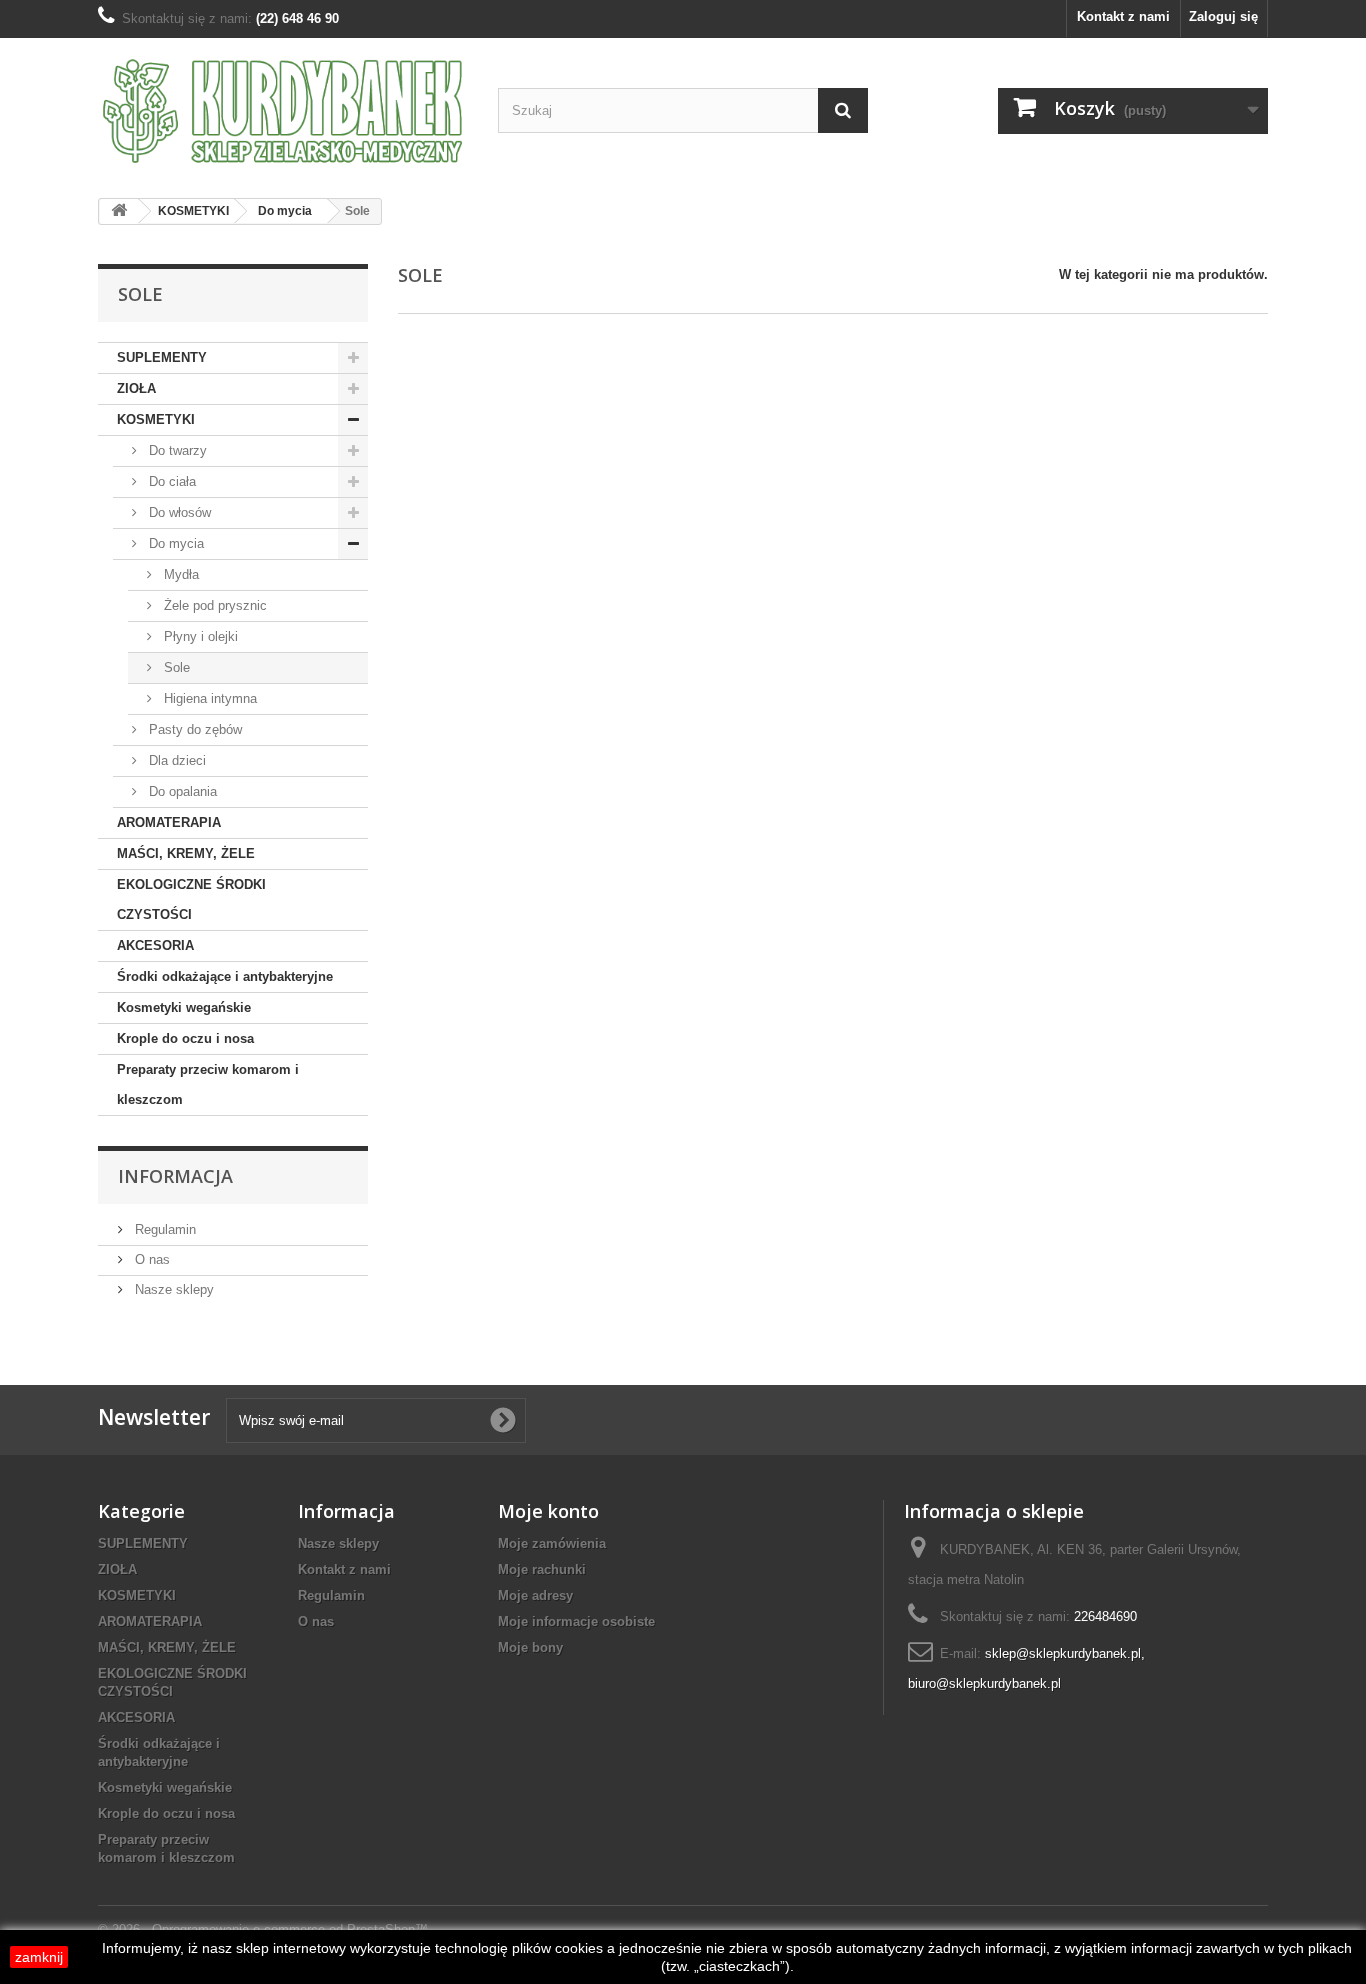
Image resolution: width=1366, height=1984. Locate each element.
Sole (175, 667)
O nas (150, 1259)
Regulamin (163, 1229)
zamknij (39, 1957)
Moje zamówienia (552, 1543)
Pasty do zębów (193, 729)
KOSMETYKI (156, 419)
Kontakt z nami (1123, 16)
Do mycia (174, 543)
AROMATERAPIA (169, 822)
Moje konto (548, 1511)
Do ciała (170, 481)
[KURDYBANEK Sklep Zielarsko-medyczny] (283, 110)
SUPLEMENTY (162, 357)
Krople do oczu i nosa (185, 1038)
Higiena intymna (208, 698)
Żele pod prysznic (213, 605)
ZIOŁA (136, 388)
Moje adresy (535, 1595)
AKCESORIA (155, 945)
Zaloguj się (1223, 16)
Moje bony (530, 1647)
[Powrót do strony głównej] (119, 211)
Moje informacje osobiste (576, 1621)
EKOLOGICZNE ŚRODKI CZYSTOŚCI (191, 899)
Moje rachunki (542, 1569)
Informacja (175, 1176)
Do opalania (181, 791)
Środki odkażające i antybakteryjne (225, 976)
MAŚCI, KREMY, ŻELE (186, 853)
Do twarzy (176, 450)
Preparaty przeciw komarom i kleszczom (208, 1084)
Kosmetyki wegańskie (184, 1007)
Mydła (179, 574)
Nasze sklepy (172, 1289)
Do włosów (178, 512)
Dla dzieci (175, 760)
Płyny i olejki (199, 636)
